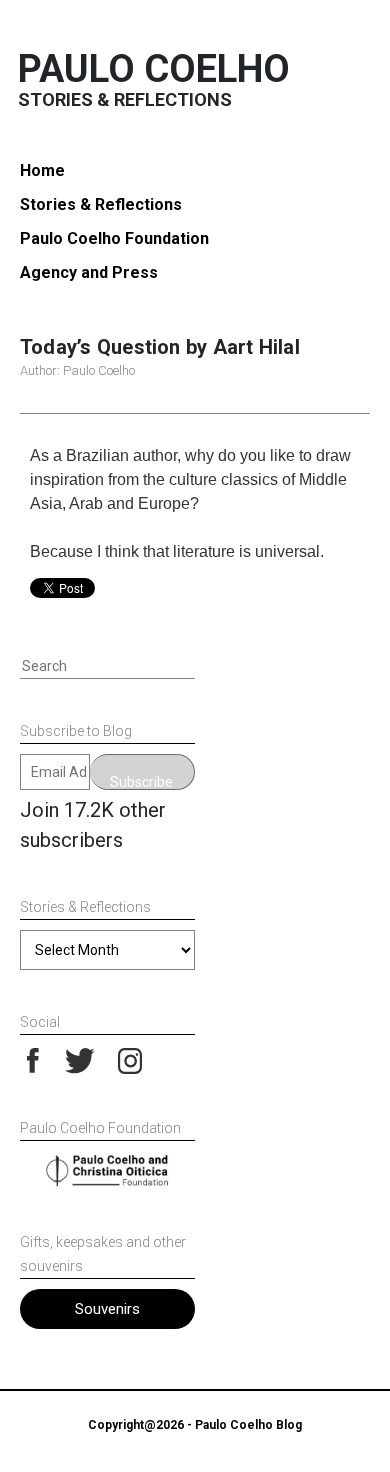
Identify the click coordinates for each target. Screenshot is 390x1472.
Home (42, 170)
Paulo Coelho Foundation (114, 238)
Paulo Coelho (154, 69)
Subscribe (141, 782)
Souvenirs (107, 1309)
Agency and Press (89, 272)
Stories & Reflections (101, 204)
